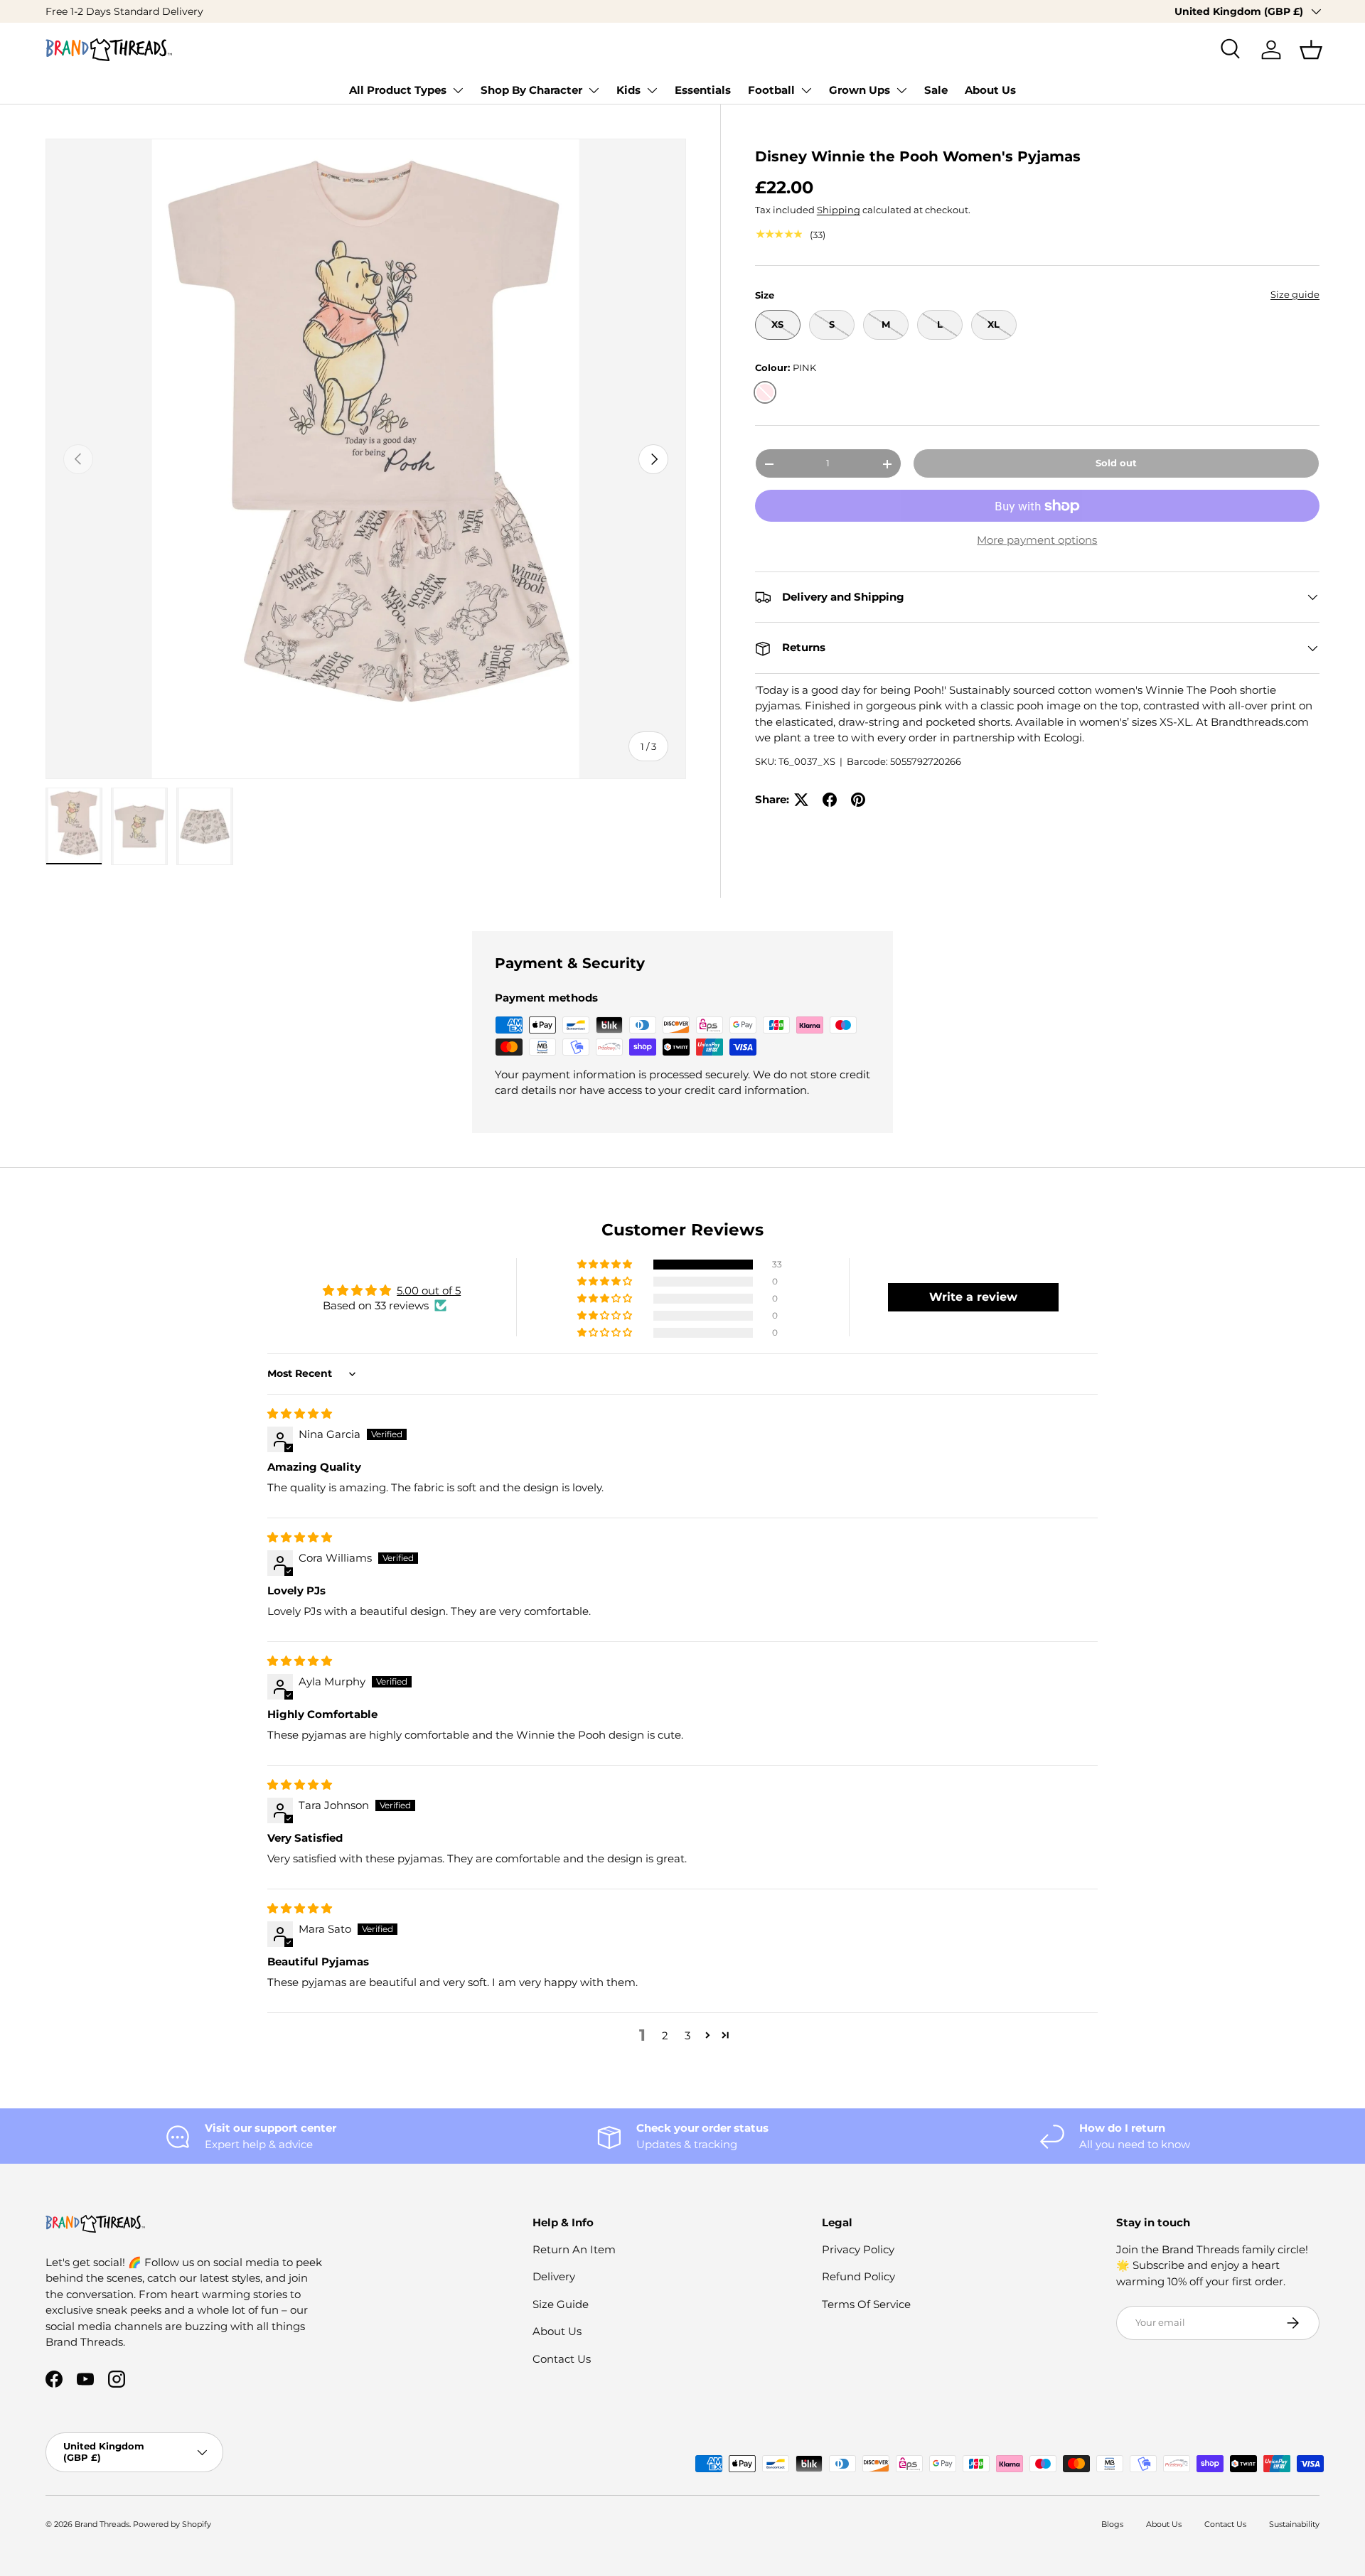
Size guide (1295, 294)
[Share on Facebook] (830, 800)
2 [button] (665, 2035)
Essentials (703, 90)
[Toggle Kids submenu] (652, 90)
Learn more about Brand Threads (180, 11)
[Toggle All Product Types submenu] (458, 90)
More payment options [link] (1037, 541)
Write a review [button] (973, 1297)
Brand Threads (102, 2524)
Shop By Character (531, 90)
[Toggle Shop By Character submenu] (594, 90)
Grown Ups (860, 90)
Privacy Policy (858, 2249)
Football (771, 90)
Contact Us (562, 2359)
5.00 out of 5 (429, 1290)
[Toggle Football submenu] (806, 90)
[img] (300, 1413)
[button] (1311, 50)
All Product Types (398, 90)
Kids (628, 90)
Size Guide (561, 2304)
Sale (936, 90)
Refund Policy (858, 2276)
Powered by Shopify (172, 2524)
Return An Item (574, 2249)
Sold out (1116, 463)
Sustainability (1294, 2524)
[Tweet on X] (801, 800)
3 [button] (687, 2035)
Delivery (554, 2276)
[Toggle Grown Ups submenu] (901, 90)
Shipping (839, 210)
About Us (990, 90)
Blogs (1112, 2524)
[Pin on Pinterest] (858, 800)
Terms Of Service (866, 2304)
